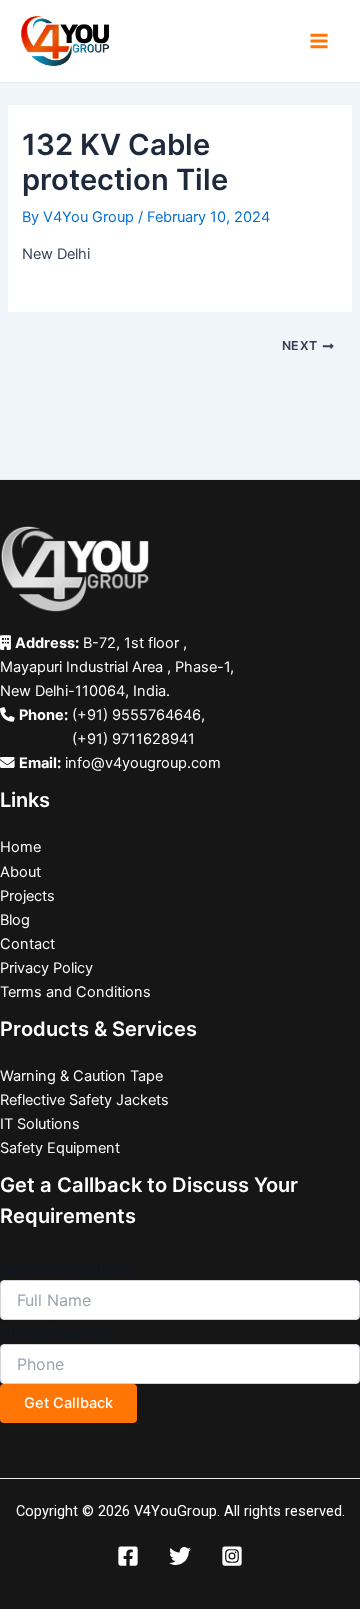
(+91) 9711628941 (133, 739)
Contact (27, 944)
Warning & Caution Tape (81, 1076)
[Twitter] (180, 1556)
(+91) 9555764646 (136, 715)
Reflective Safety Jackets (84, 1100)
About (20, 872)
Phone (55, 1331)
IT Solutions (40, 1124)
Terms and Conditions (75, 992)
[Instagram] (232, 1556)
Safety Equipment (60, 1148)
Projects (27, 896)
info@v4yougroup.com (143, 763)
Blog (15, 920)
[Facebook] (128, 1556)
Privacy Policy (46, 968)
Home (20, 847)
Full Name (66, 1267)
